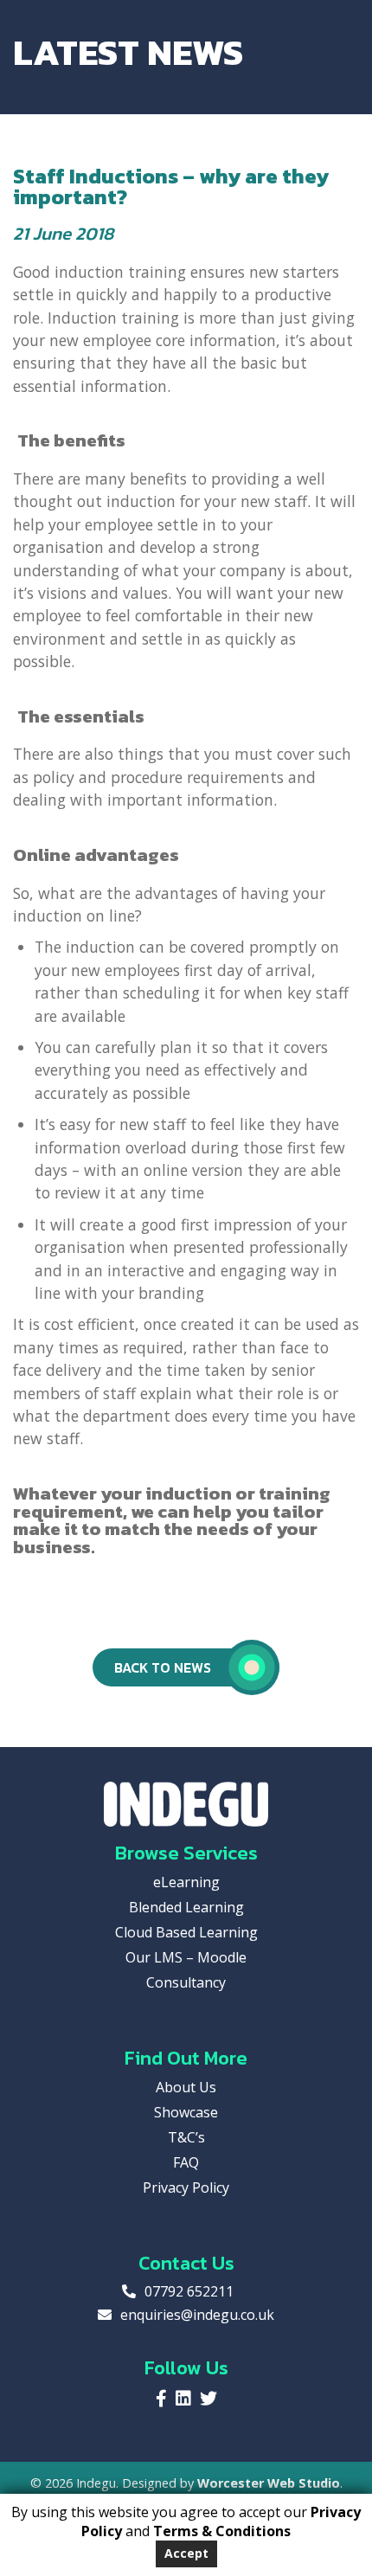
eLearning (186, 1882)
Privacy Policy (186, 2187)
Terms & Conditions (222, 2531)
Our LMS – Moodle (186, 1957)
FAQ (186, 2162)
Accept (186, 2553)
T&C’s (186, 2137)
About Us (186, 2087)
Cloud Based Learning (186, 1932)
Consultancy (186, 1982)
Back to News (163, 1667)
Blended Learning (186, 1907)
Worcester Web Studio (269, 2483)
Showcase (186, 2112)
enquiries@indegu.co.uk (197, 2315)
